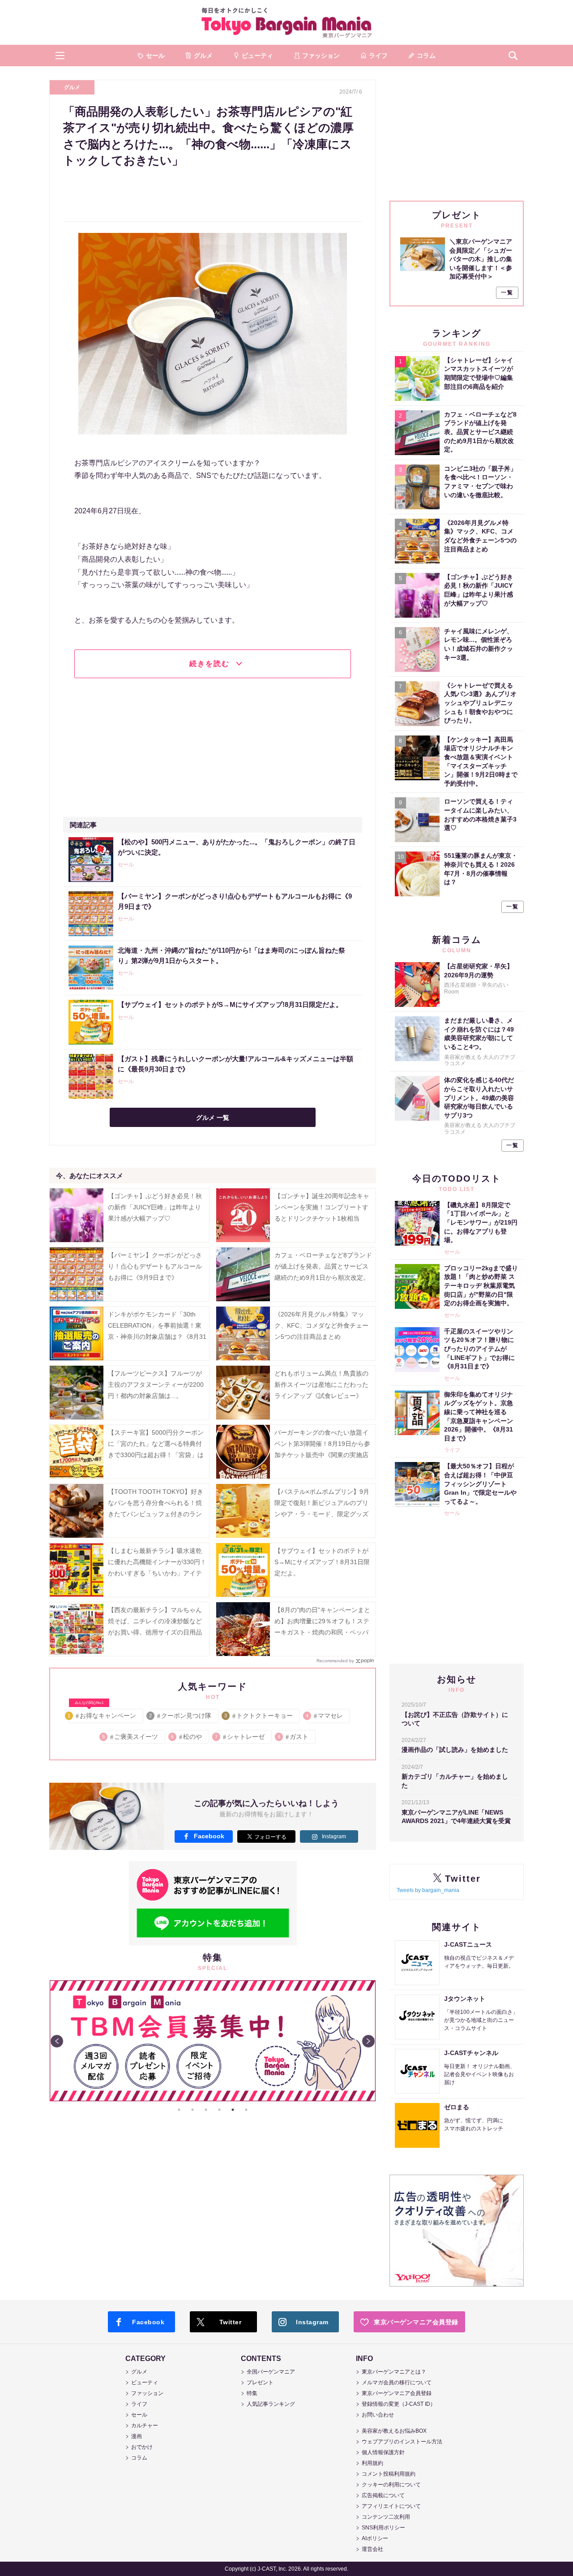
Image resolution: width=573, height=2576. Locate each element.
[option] (213, 2041)
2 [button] (192, 2110)
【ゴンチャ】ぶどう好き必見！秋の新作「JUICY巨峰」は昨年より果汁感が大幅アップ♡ (155, 1207)
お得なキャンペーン (102, 1714)
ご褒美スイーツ (130, 1737)
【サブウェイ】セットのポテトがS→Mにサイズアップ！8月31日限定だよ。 (322, 1562)
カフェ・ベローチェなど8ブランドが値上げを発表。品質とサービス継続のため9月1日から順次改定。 (323, 1266)
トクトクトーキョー (259, 1716)
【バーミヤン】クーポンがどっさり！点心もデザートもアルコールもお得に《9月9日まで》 (155, 1266)
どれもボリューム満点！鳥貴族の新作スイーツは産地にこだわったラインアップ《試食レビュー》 (321, 1385)
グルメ (72, 87)
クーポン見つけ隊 (181, 1716)
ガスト (293, 1737)
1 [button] (179, 2110)
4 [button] (219, 2110)
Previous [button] (57, 2041)
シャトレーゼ (240, 1737)
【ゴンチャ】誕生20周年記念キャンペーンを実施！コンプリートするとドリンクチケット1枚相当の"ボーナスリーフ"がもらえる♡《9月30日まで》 (322, 1219)
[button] (60, 56)
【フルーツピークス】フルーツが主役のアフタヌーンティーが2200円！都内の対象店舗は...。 (156, 1385)
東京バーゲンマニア (286, 22)
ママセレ (325, 1716)
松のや (187, 1737)
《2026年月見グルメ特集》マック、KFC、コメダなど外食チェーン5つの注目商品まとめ (321, 1325)
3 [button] (206, 2110)
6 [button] (246, 2110)
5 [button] (233, 2110)
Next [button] (368, 2041)
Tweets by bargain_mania (428, 1890)
